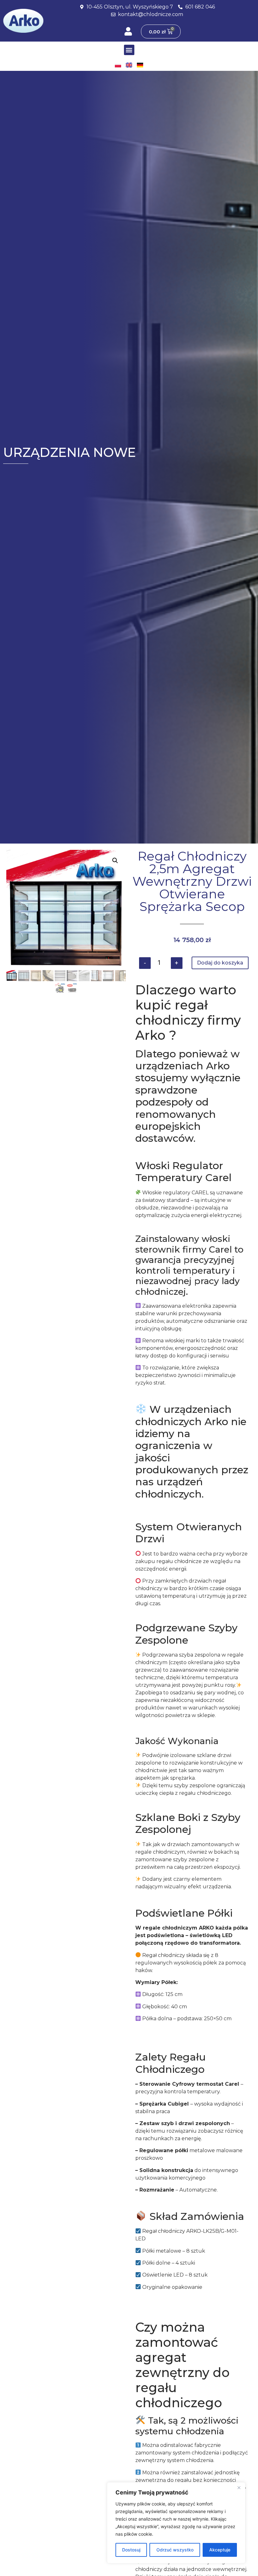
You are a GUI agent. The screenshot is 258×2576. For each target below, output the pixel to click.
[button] (129, 50)
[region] (176, 2523)
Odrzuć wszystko (175, 2550)
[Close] (239, 2488)
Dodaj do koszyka (220, 963)
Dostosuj (131, 2550)
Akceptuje (220, 2550)
